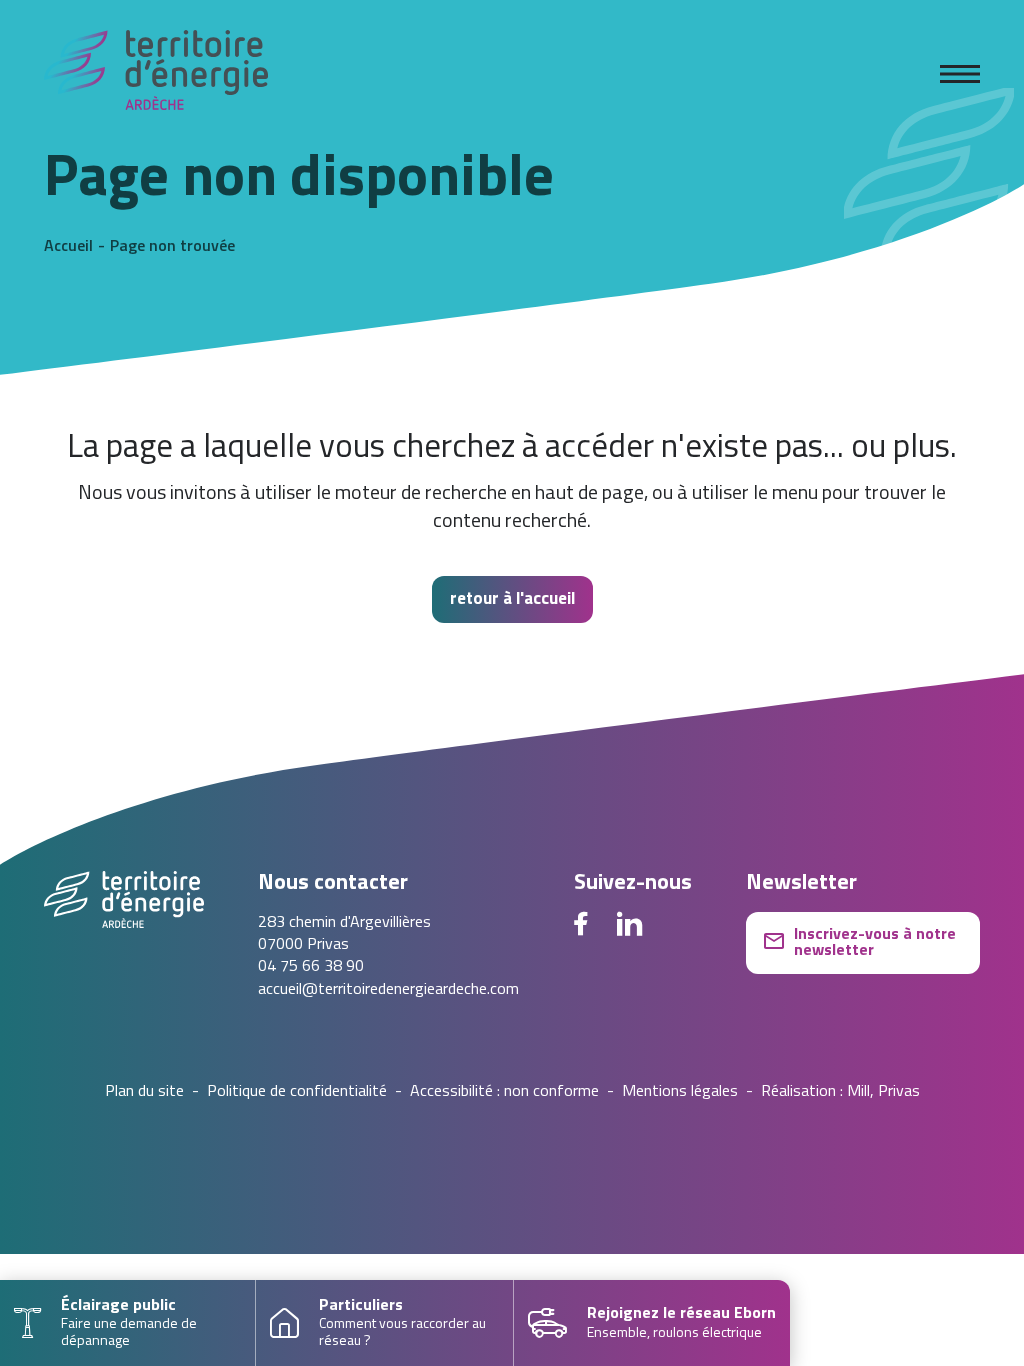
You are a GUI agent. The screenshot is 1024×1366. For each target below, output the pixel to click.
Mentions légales (680, 1092)
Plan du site (144, 1092)
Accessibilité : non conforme (504, 1092)
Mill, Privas (883, 1092)
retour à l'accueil (512, 599)
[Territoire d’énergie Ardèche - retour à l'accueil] (156, 73)
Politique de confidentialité (297, 1092)
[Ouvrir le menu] (960, 74)
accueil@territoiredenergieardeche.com (388, 990)
